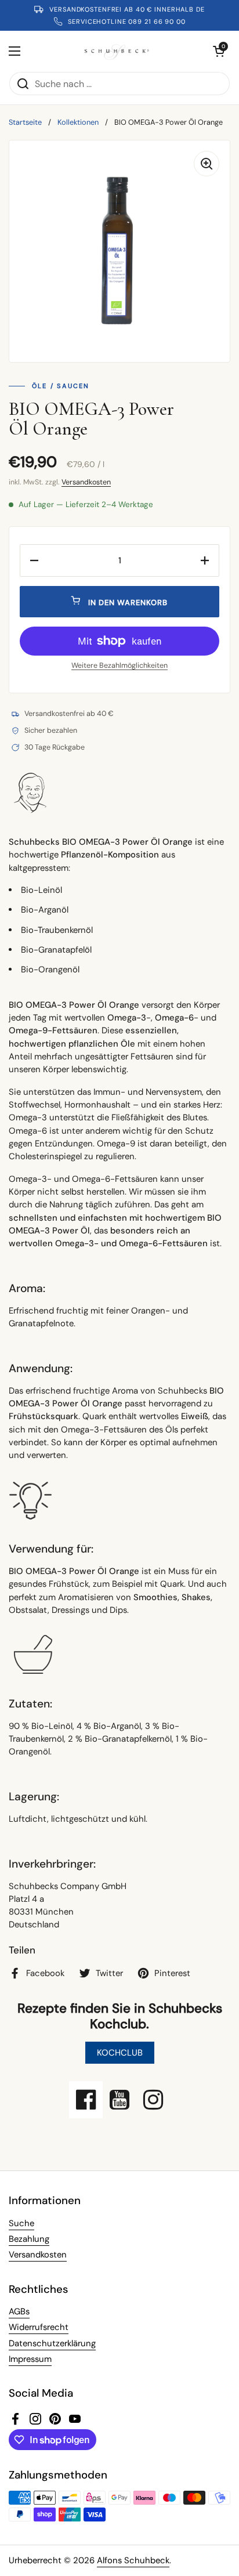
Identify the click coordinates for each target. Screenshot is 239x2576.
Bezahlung (29, 2239)
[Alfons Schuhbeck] (117, 51)
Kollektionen (78, 122)
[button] (219, 51)
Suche (21, 2223)
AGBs (19, 2311)
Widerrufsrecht (39, 2327)
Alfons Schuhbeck (133, 2560)
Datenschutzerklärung (52, 2343)
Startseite (25, 122)
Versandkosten (86, 482)
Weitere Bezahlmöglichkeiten (119, 665)
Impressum (30, 2359)
